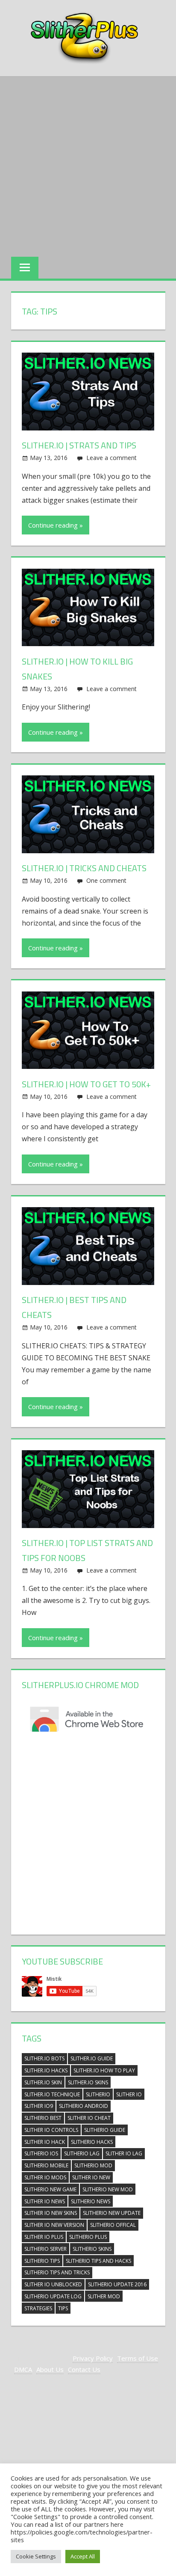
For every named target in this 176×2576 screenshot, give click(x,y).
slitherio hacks (92, 2142)
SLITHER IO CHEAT (89, 2118)
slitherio (98, 2094)
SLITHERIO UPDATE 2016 (117, 2284)
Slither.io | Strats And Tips (79, 445)
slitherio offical (113, 2225)
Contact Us (84, 2369)
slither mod (104, 2296)
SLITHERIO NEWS (91, 2201)
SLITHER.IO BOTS (44, 2058)
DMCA (23, 2369)
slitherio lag (82, 2153)
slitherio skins (92, 2249)
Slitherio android (84, 2106)
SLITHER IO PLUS (44, 2237)
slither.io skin (43, 2082)
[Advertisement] (88, 164)
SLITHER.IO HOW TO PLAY (104, 2070)
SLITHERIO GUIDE (105, 2130)
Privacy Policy (93, 2358)
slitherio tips (42, 2261)
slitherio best (43, 2118)
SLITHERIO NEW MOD (108, 2189)
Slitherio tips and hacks (98, 2261)
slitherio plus (88, 2237)
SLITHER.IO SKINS (88, 2082)
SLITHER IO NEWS (45, 2201)
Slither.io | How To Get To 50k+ (86, 1084)
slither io (129, 2094)
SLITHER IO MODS (45, 2177)
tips (63, 2308)
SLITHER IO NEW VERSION (54, 2225)
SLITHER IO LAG (124, 2153)
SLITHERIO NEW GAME (50, 2189)
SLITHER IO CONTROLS (51, 2130)
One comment (106, 880)
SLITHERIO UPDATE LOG (53, 2296)
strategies (38, 2308)
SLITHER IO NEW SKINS (51, 2213)
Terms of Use (138, 2358)
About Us (50, 2369)
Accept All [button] (83, 2556)
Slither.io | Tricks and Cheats (84, 868)
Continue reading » (56, 525)
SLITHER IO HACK (45, 2142)
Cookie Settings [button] (36, 2556)
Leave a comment (111, 458)
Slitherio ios (41, 2153)
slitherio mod (93, 2165)
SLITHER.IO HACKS (46, 2070)
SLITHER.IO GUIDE (92, 2058)
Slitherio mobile (46, 2165)
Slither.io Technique (52, 2094)
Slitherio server (45, 2249)
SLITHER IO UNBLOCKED (53, 2284)
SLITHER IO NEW (91, 2177)
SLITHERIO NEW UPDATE (112, 2213)
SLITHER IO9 (39, 2106)
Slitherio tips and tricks (57, 2272)
